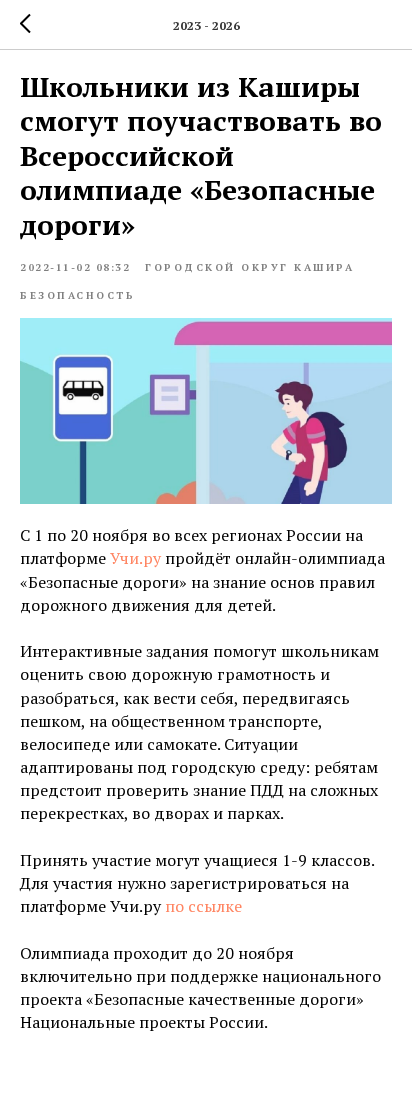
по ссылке (203, 906)
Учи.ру (135, 558)
